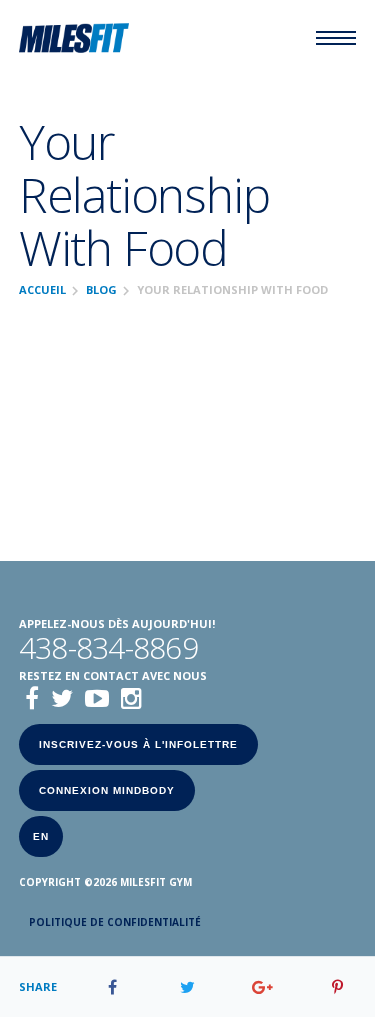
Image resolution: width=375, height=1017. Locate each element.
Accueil (42, 289)
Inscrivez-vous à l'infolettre (138, 744)
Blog (101, 289)
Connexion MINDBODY (107, 790)
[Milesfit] (74, 38)
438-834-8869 (108, 648)
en (41, 836)
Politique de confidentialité (115, 922)
